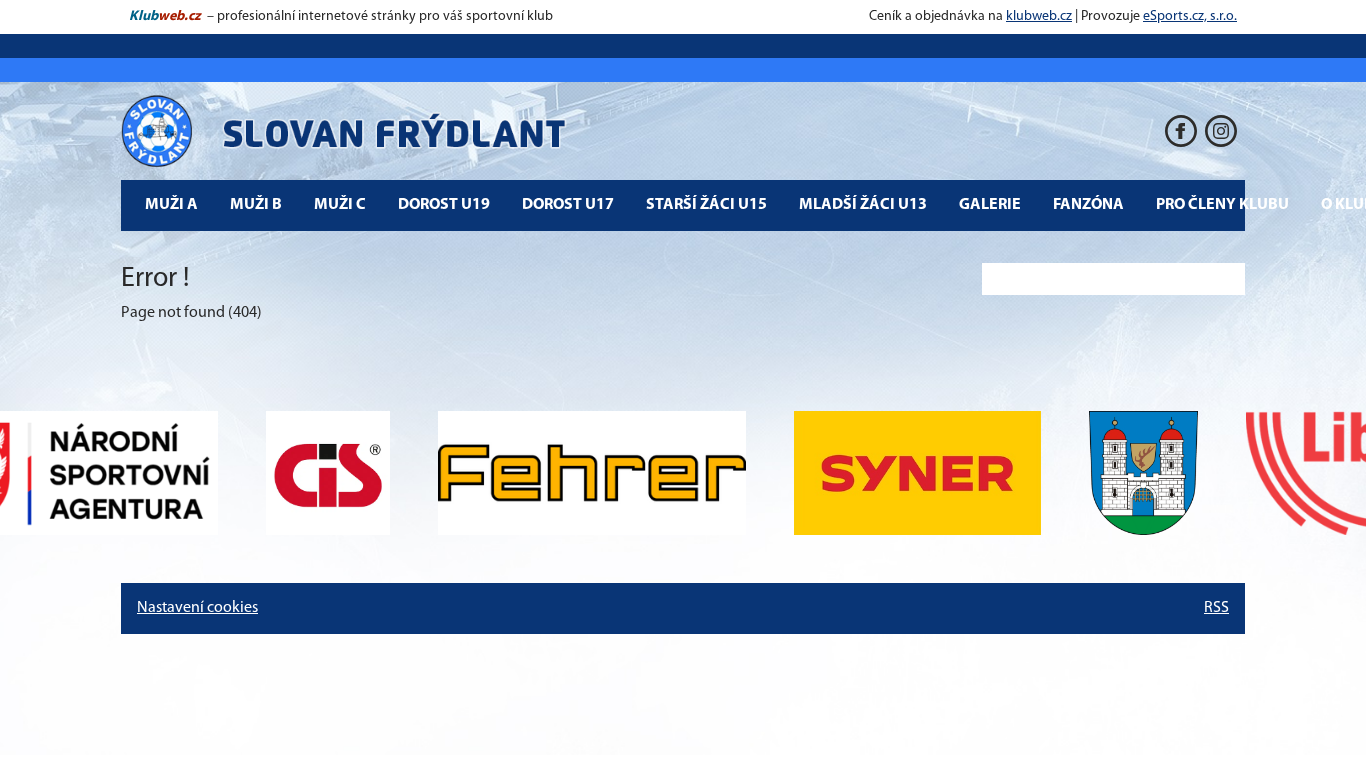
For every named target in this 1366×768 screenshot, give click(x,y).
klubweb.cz (1039, 16)
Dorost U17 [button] (568, 205)
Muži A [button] (171, 205)
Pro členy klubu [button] (1222, 205)
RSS (1216, 608)
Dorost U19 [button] (444, 205)
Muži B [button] (256, 205)
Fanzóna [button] (1088, 205)
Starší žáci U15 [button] (706, 205)
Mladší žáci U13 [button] (863, 205)
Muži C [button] (340, 205)
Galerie (990, 205)
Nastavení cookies (197, 608)
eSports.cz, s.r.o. (1190, 16)
